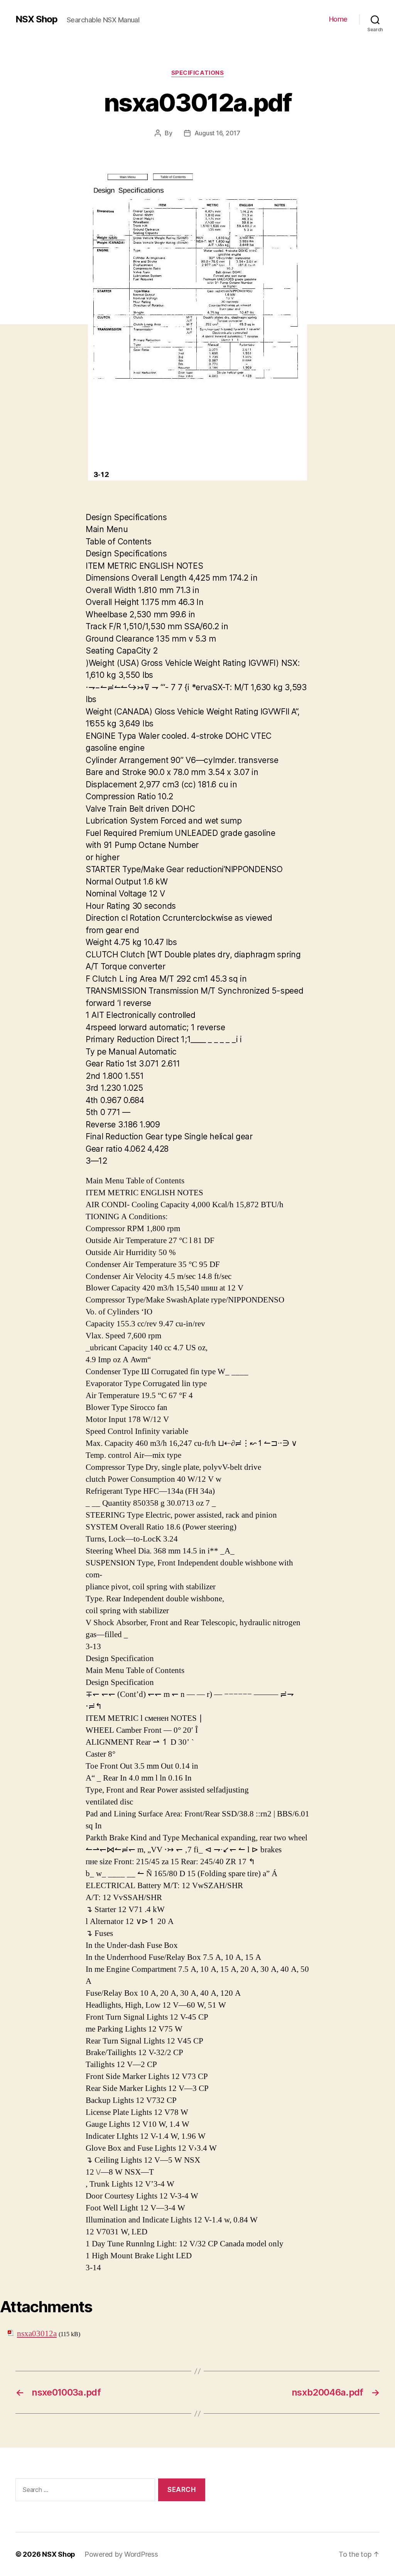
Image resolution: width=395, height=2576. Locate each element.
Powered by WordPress (121, 2554)
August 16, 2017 (217, 133)
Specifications (198, 73)
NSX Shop (36, 19)
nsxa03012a (37, 2334)
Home (338, 19)
